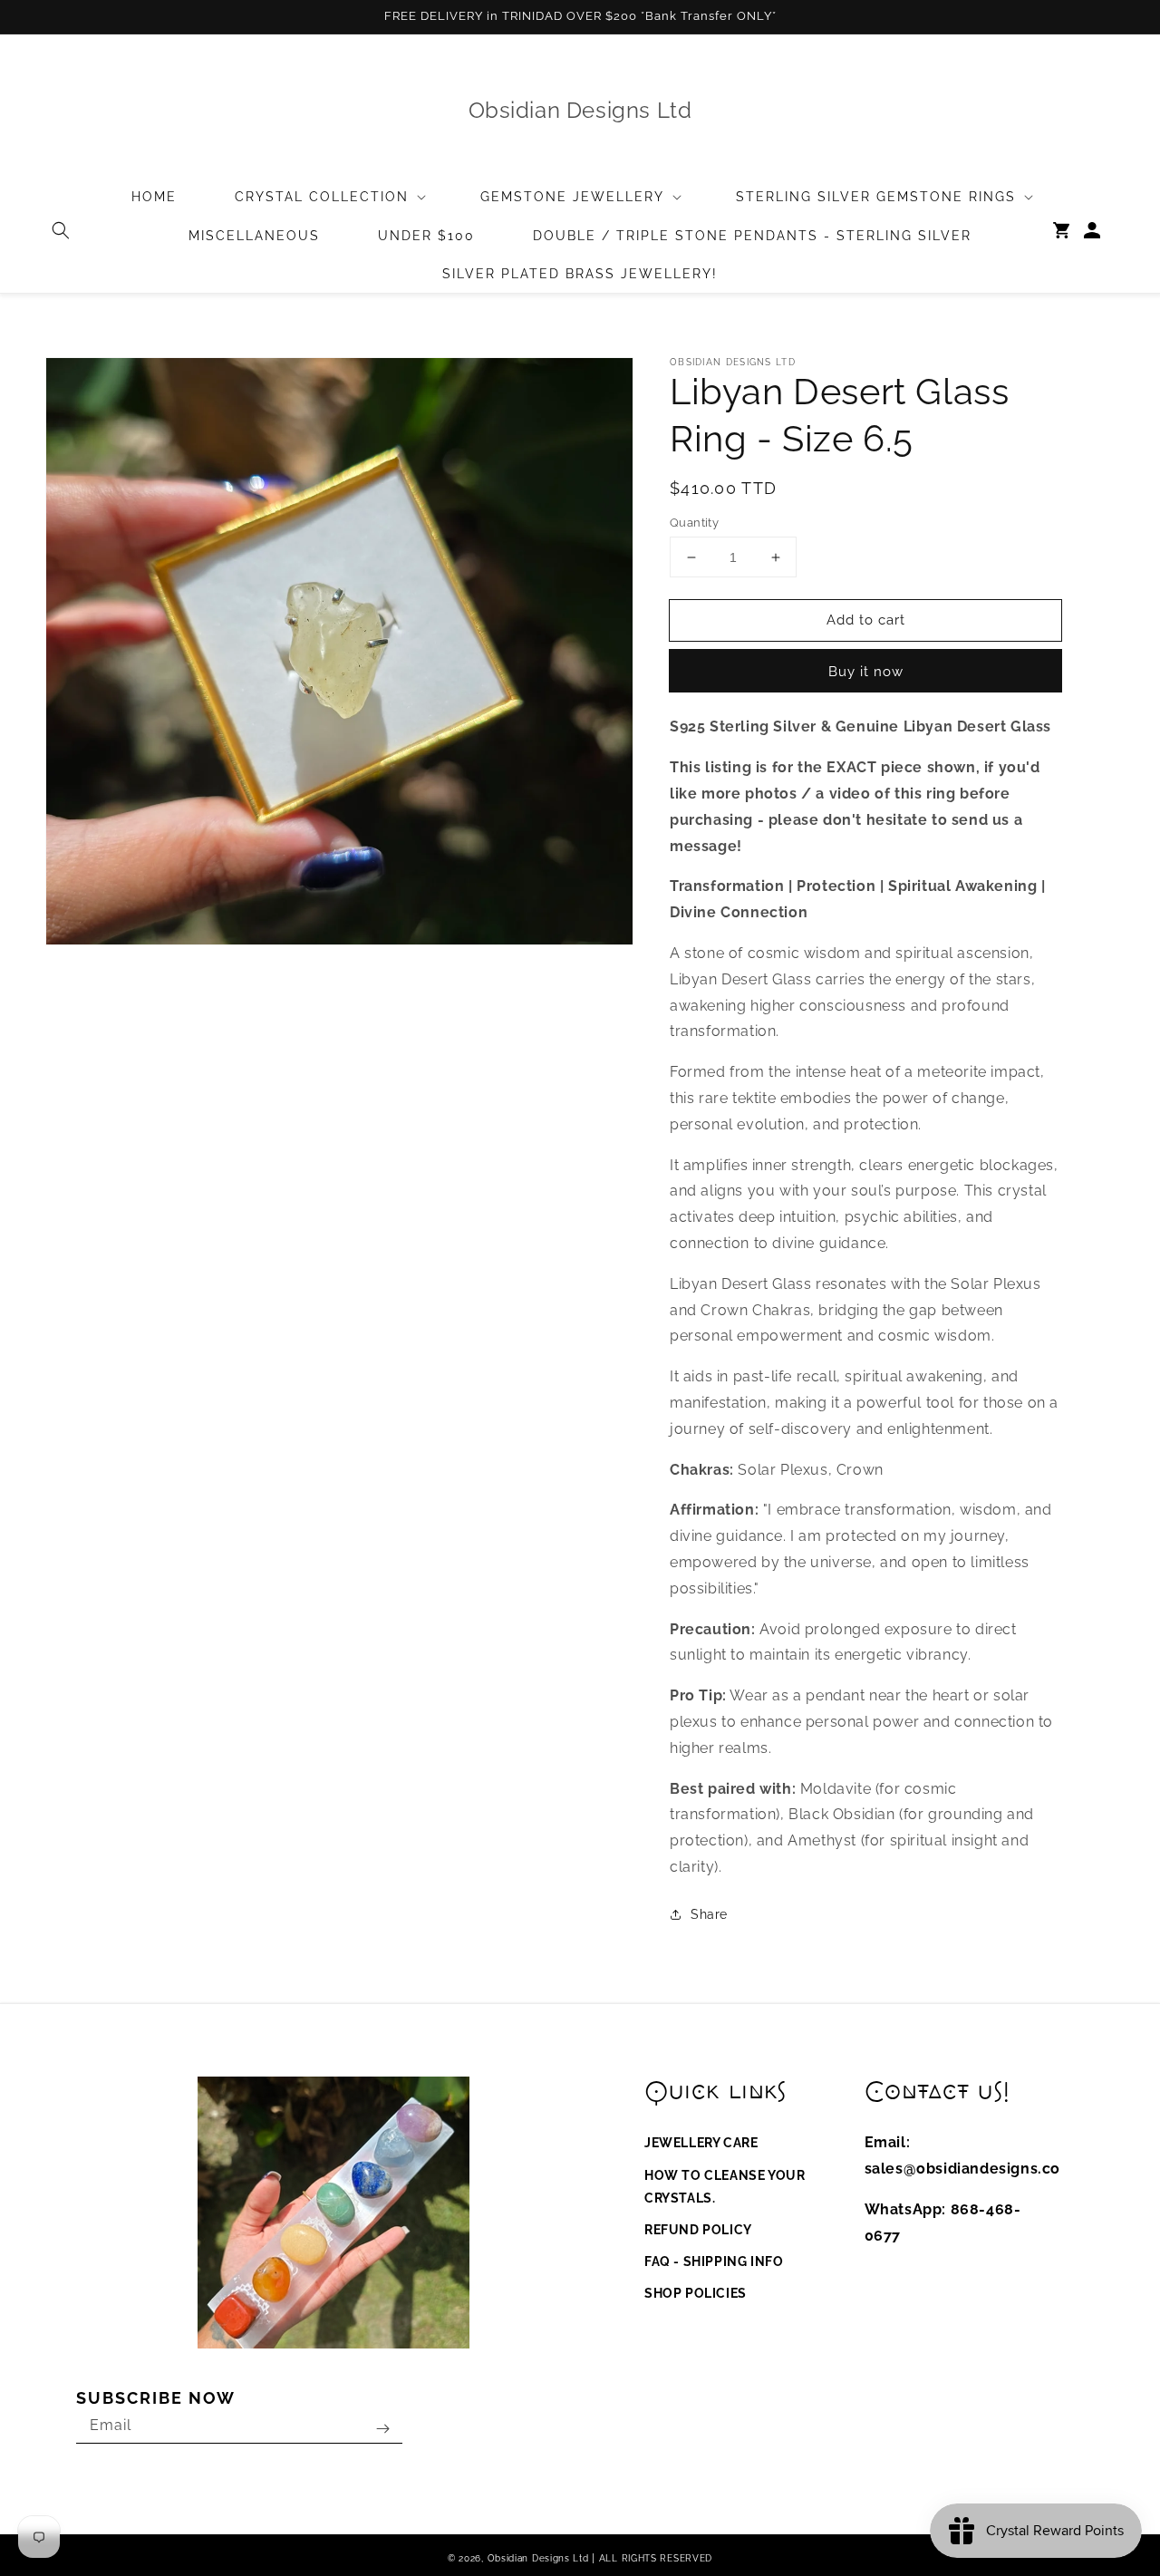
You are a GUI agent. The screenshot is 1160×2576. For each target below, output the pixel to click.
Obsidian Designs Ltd (538, 2558)
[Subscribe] (382, 2429)
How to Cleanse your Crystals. (725, 2187)
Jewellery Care (701, 2143)
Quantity (694, 523)
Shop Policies (696, 2293)
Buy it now (866, 672)
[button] (61, 230)
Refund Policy (698, 2230)
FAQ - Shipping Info (714, 2261)
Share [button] (709, 1914)
